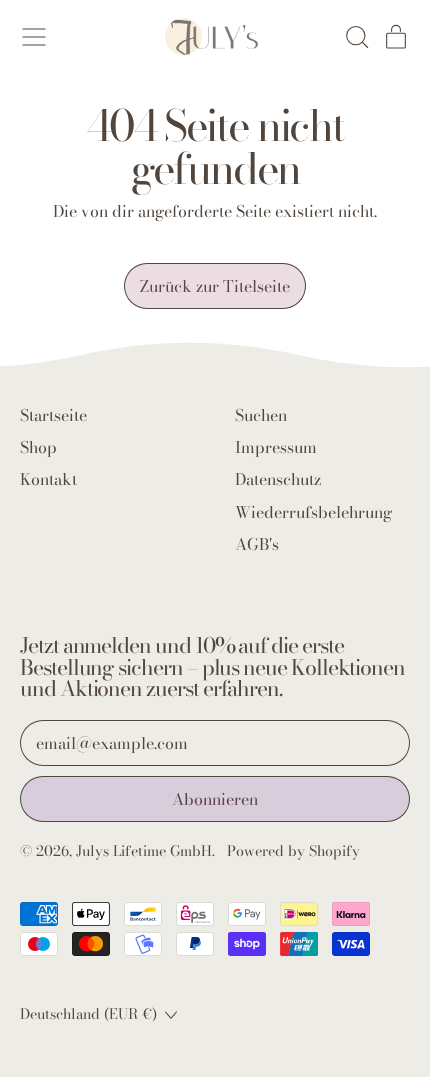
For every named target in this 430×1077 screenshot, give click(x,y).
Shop (38, 447)
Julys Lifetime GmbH (144, 851)
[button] (356, 37)
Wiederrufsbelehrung (313, 512)
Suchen (261, 415)
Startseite (53, 415)
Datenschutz (278, 479)
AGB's (257, 544)
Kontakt (48, 479)
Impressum (276, 447)
